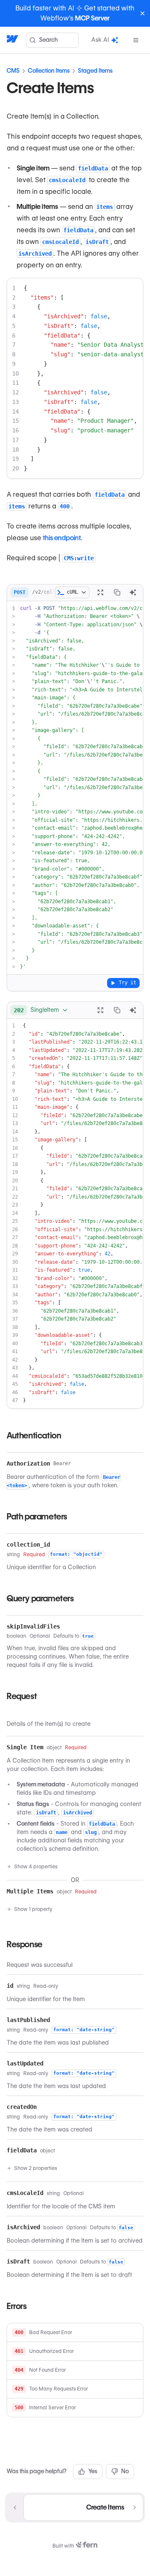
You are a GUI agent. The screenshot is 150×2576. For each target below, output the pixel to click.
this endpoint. (62, 538)
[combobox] (41, 1010)
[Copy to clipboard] (117, 592)
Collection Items (49, 71)
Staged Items (95, 71)
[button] (75, 2333)
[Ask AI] (133, 592)
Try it (127, 983)
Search (49, 40)
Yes (93, 2471)
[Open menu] (136, 40)
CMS (13, 71)
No (125, 2471)
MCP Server (92, 18)
